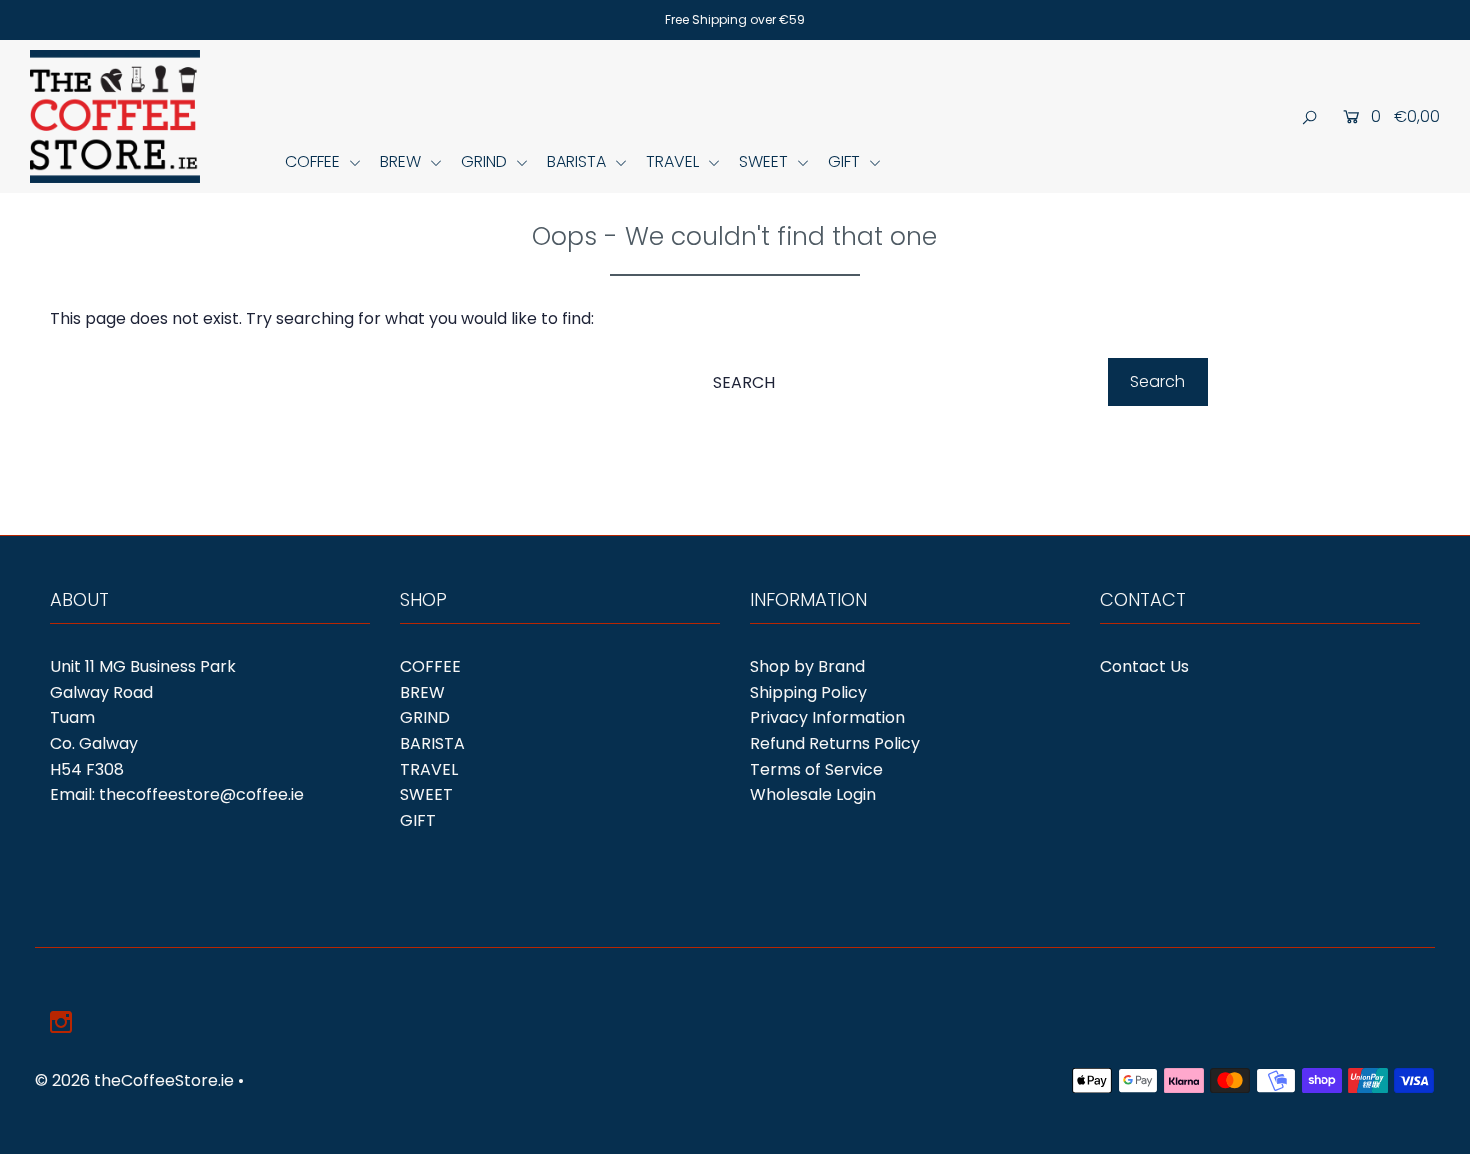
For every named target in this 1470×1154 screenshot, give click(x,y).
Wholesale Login (813, 794)
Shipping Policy (808, 692)
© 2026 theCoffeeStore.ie (134, 1080)
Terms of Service (816, 769)
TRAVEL (674, 161)
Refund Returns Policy (835, 743)
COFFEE (314, 161)
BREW (402, 161)
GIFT (846, 161)
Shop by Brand (807, 666)
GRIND (486, 161)
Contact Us (1144, 666)
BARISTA (578, 161)
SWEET (765, 161)
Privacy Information (827, 717)
